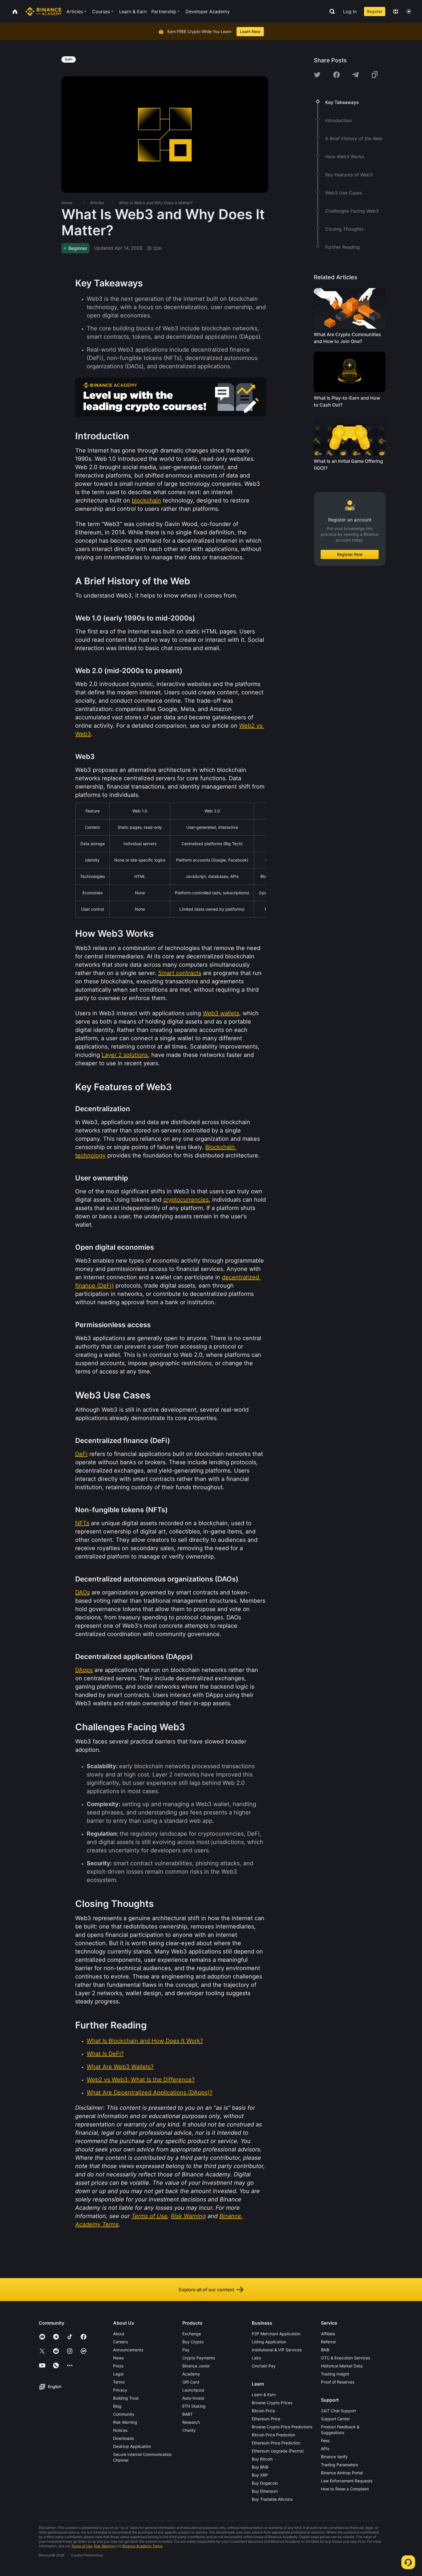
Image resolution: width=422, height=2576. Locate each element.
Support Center (335, 2419)
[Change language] (396, 11)
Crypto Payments (199, 2358)
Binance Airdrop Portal (342, 2473)
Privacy (120, 2390)
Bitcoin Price (263, 2411)
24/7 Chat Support (338, 2411)
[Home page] (43, 11)
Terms (119, 2382)
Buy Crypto (193, 2342)
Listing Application (269, 2342)
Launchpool (193, 2390)
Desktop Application (132, 2446)
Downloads (123, 2438)
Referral (328, 2342)
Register (375, 11)
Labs (256, 2358)
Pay (186, 2350)
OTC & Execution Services (345, 2358)
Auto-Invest (193, 2398)
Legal (118, 2374)
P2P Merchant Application (276, 2334)
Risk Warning (125, 2422)
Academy (191, 2374)
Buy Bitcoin (262, 2459)
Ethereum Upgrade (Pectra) (278, 2451)
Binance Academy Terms (142, 2546)
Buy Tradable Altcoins (272, 2499)
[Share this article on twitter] (317, 75)
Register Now (350, 554)
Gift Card (191, 2382)
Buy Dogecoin (265, 2483)
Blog (117, 2406)
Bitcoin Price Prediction (273, 2435)
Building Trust (126, 2398)
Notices (120, 2430)
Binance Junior (196, 2366)
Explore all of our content (207, 2290)
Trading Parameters (339, 2465)
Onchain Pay (264, 2366)
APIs (325, 2449)
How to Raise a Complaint (345, 2489)
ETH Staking (194, 2406)
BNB (325, 2350)
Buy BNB (260, 2467)
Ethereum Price (266, 2419)
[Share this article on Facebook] (336, 75)
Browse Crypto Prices (272, 2403)
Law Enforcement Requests (347, 2481)
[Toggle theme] (409, 11)
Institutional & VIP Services (277, 2350)
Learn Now (250, 31)
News (118, 2358)
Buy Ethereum (265, 2491)
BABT (187, 2414)
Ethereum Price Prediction (276, 2443)
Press (118, 2366)
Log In (350, 11)
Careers (120, 2342)
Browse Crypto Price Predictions (282, 2427)
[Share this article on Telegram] (355, 75)
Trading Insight (335, 2374)
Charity (189, 2430)
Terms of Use (82, 2546)
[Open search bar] (330, 11)
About (119, 2334)
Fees (325, 2441)
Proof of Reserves (338, 2382)
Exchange (192, 2334)
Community (124, 2414)
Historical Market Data (342, 2366)
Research (191, 2422)
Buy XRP (260, 2475)
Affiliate (328, 2334)
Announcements (128, 2350)
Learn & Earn (264, 2395)
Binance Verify (334, 2457)
